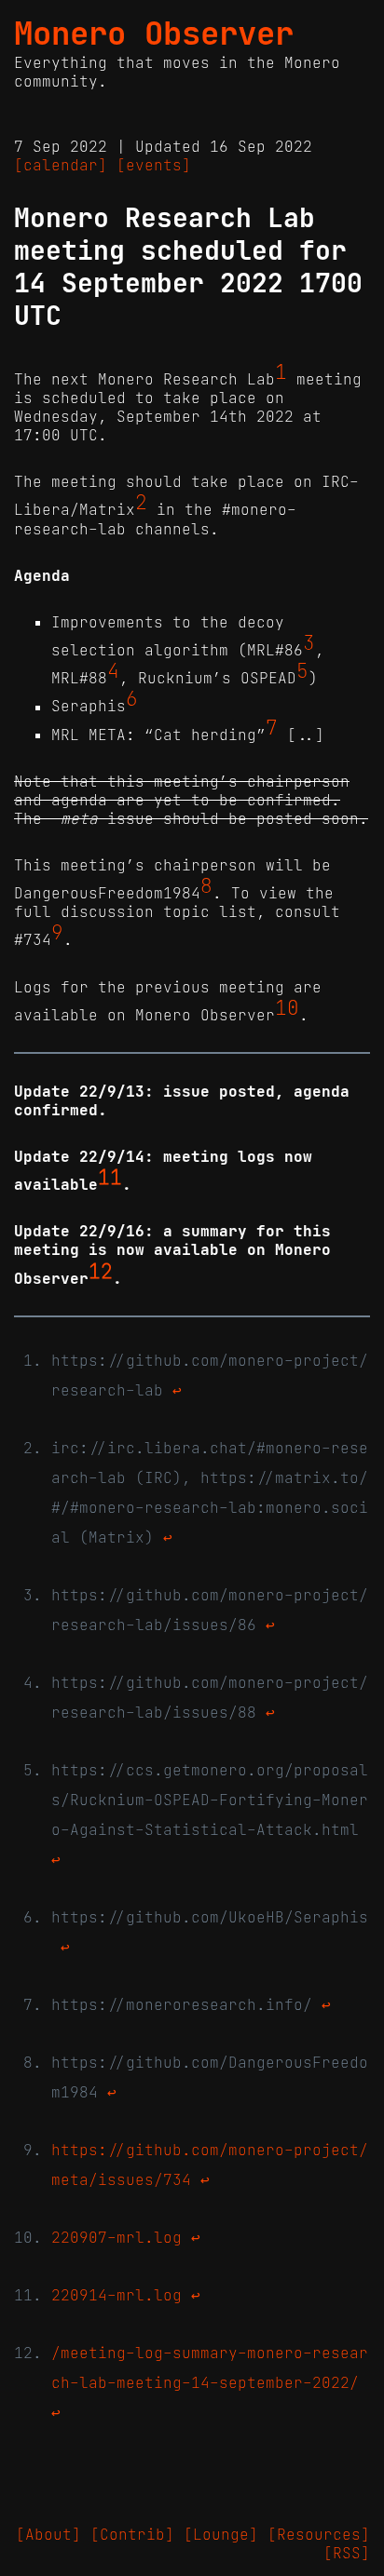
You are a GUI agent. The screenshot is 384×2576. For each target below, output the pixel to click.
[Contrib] (132, 2534)
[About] (48, 2534)
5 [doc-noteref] (302, 671)
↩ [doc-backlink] (177, 1390)
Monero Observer (154, 34)
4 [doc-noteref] (113, 671)
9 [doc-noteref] (57, 933)
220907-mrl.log (117, 2237)
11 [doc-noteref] (110, 1178)
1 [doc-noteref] (281, 372)
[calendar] (61, 165)
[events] (154, 165)
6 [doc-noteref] (132, 699)
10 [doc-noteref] (287, 1008)
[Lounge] (221, 2534)
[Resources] (319, 2534)
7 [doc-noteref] (272, 728)
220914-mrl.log (117, 2295)
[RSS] (347, 2553)
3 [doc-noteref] (309, 643)
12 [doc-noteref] (101, 1271)
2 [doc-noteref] (141, 503)
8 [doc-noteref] (206, 886)
